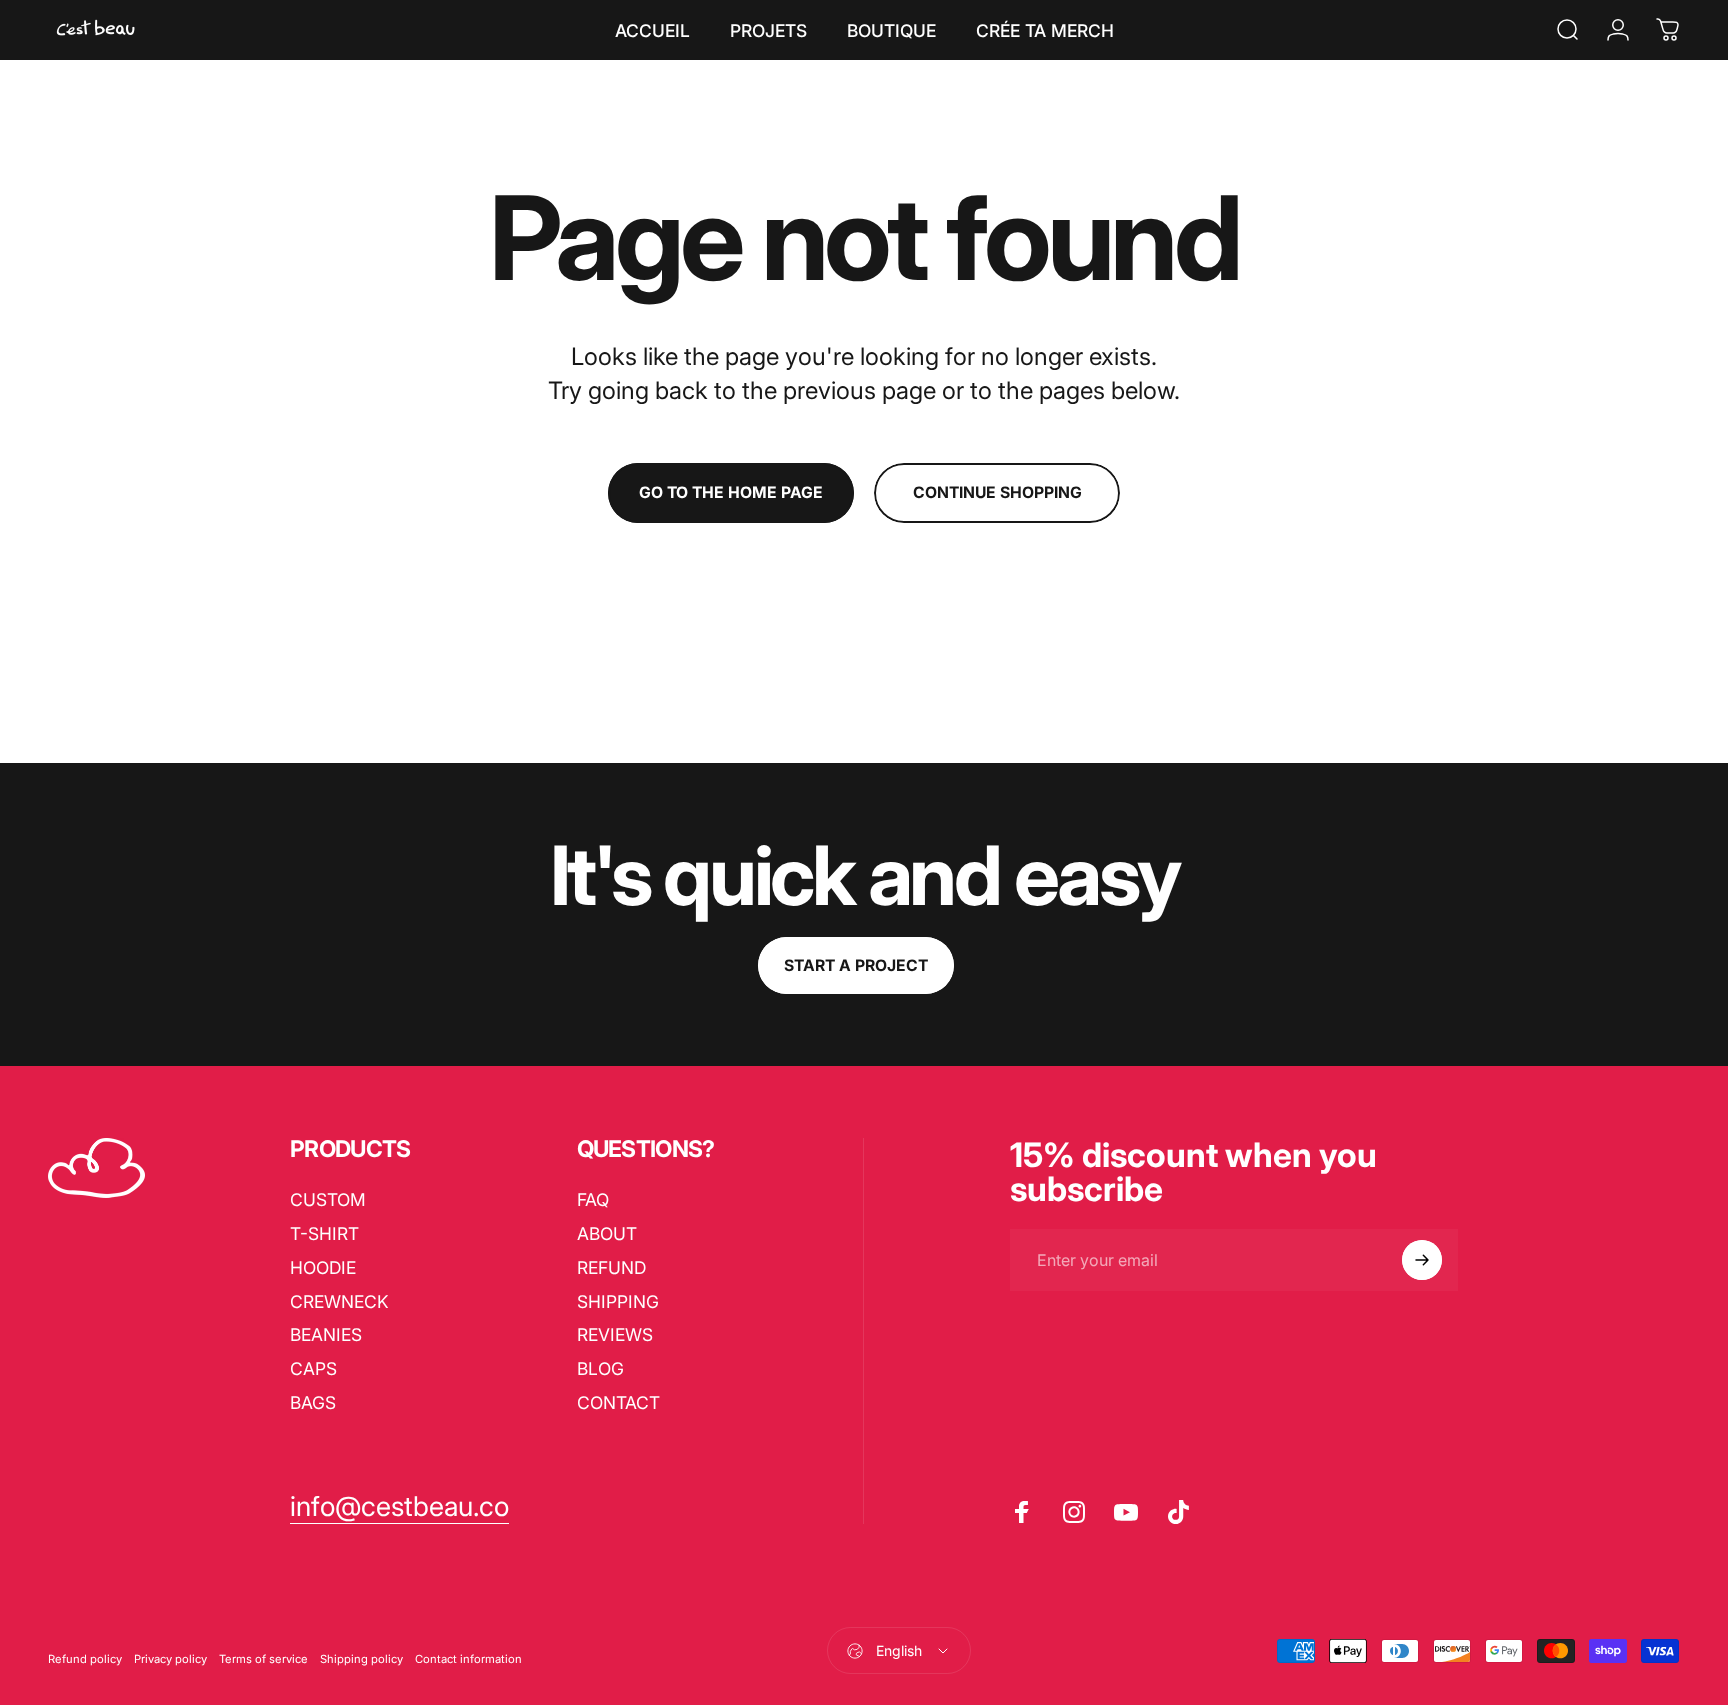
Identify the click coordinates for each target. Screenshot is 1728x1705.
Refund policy (85, 1659)
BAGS (313, 1402)
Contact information (468, 1659)
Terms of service (263, 1659)
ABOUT (607, 1233)
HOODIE (323, 1267)
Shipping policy (361, 1659)
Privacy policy (170, 1659)
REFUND (611, 1267)
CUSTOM (328, 1199)
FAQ (593, 1199)
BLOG (600, 1368)
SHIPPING (618, 1301)
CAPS (313, 1368)
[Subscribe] (1422, 1260)
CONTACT (618, 1402)
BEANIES (326, 1334)
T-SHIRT (324, 1233)
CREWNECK (339, 1301)
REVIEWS (615, 1334)
